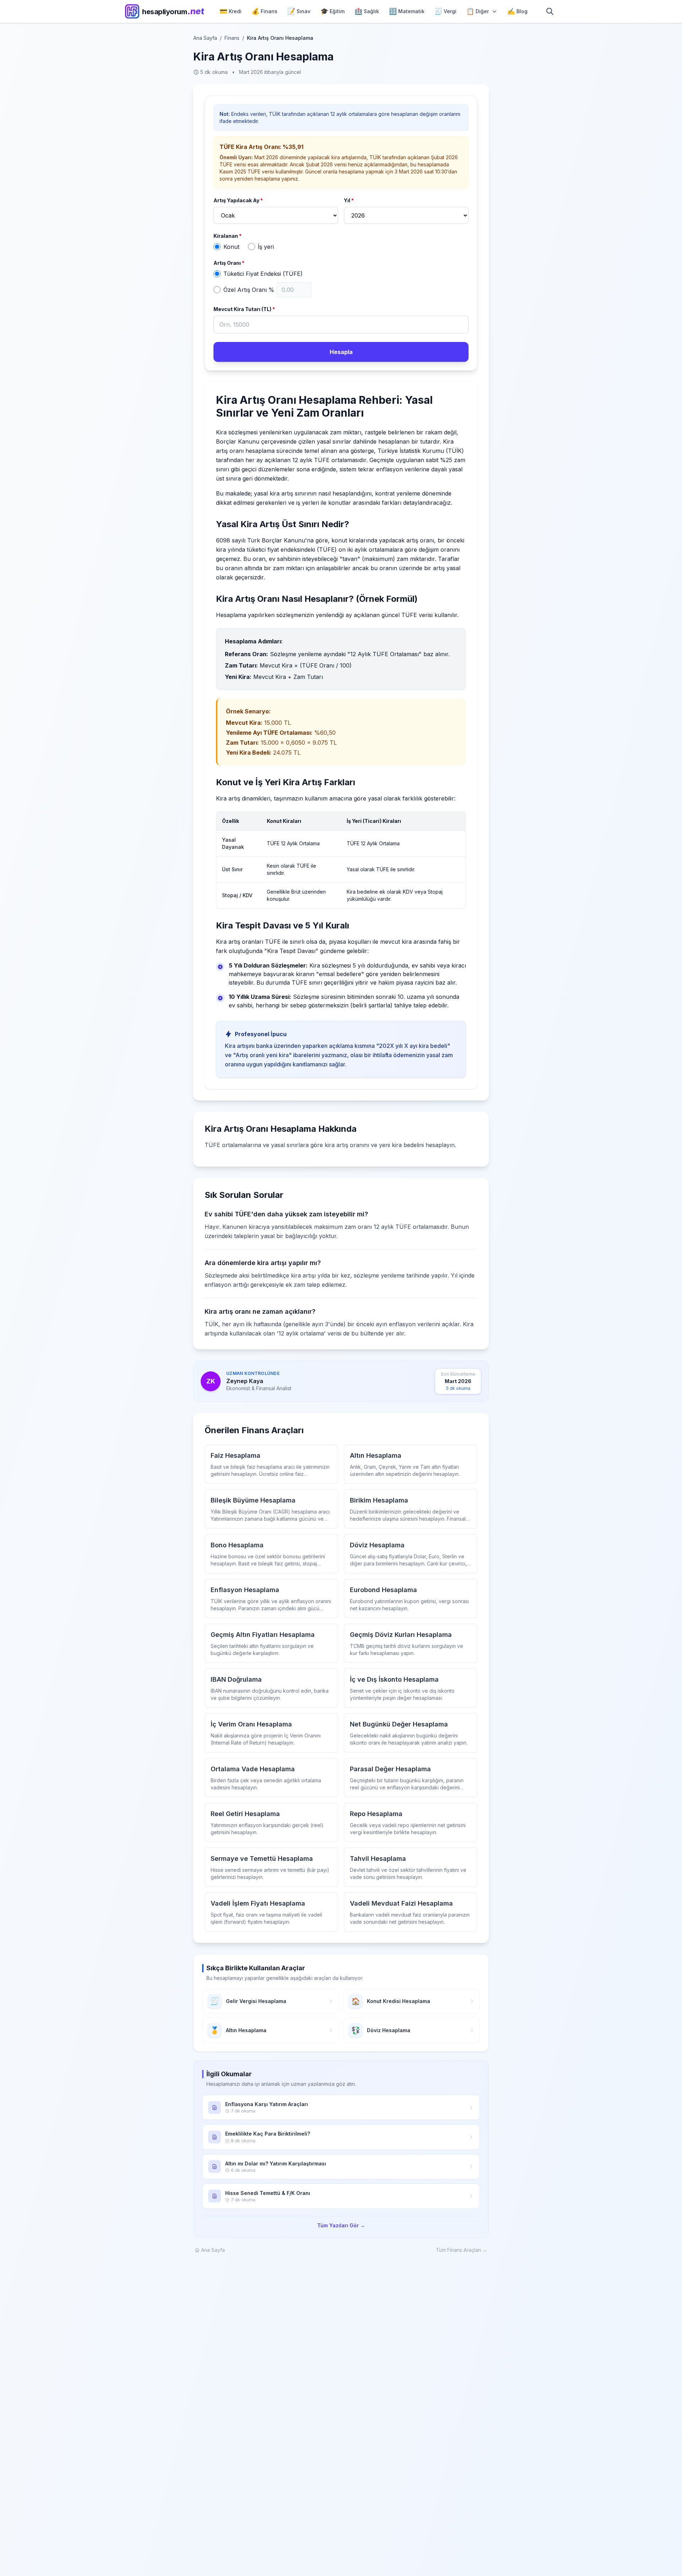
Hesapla (341, 352)
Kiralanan (228, 236)
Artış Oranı (229, 263)
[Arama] (550, 11)
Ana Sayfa (205, 38)
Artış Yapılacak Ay (238, 200)
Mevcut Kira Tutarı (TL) (244, 309)
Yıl (349, 200)
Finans (232, 38)
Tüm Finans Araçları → (462, 2250)
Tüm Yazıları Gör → (341, 2225)
